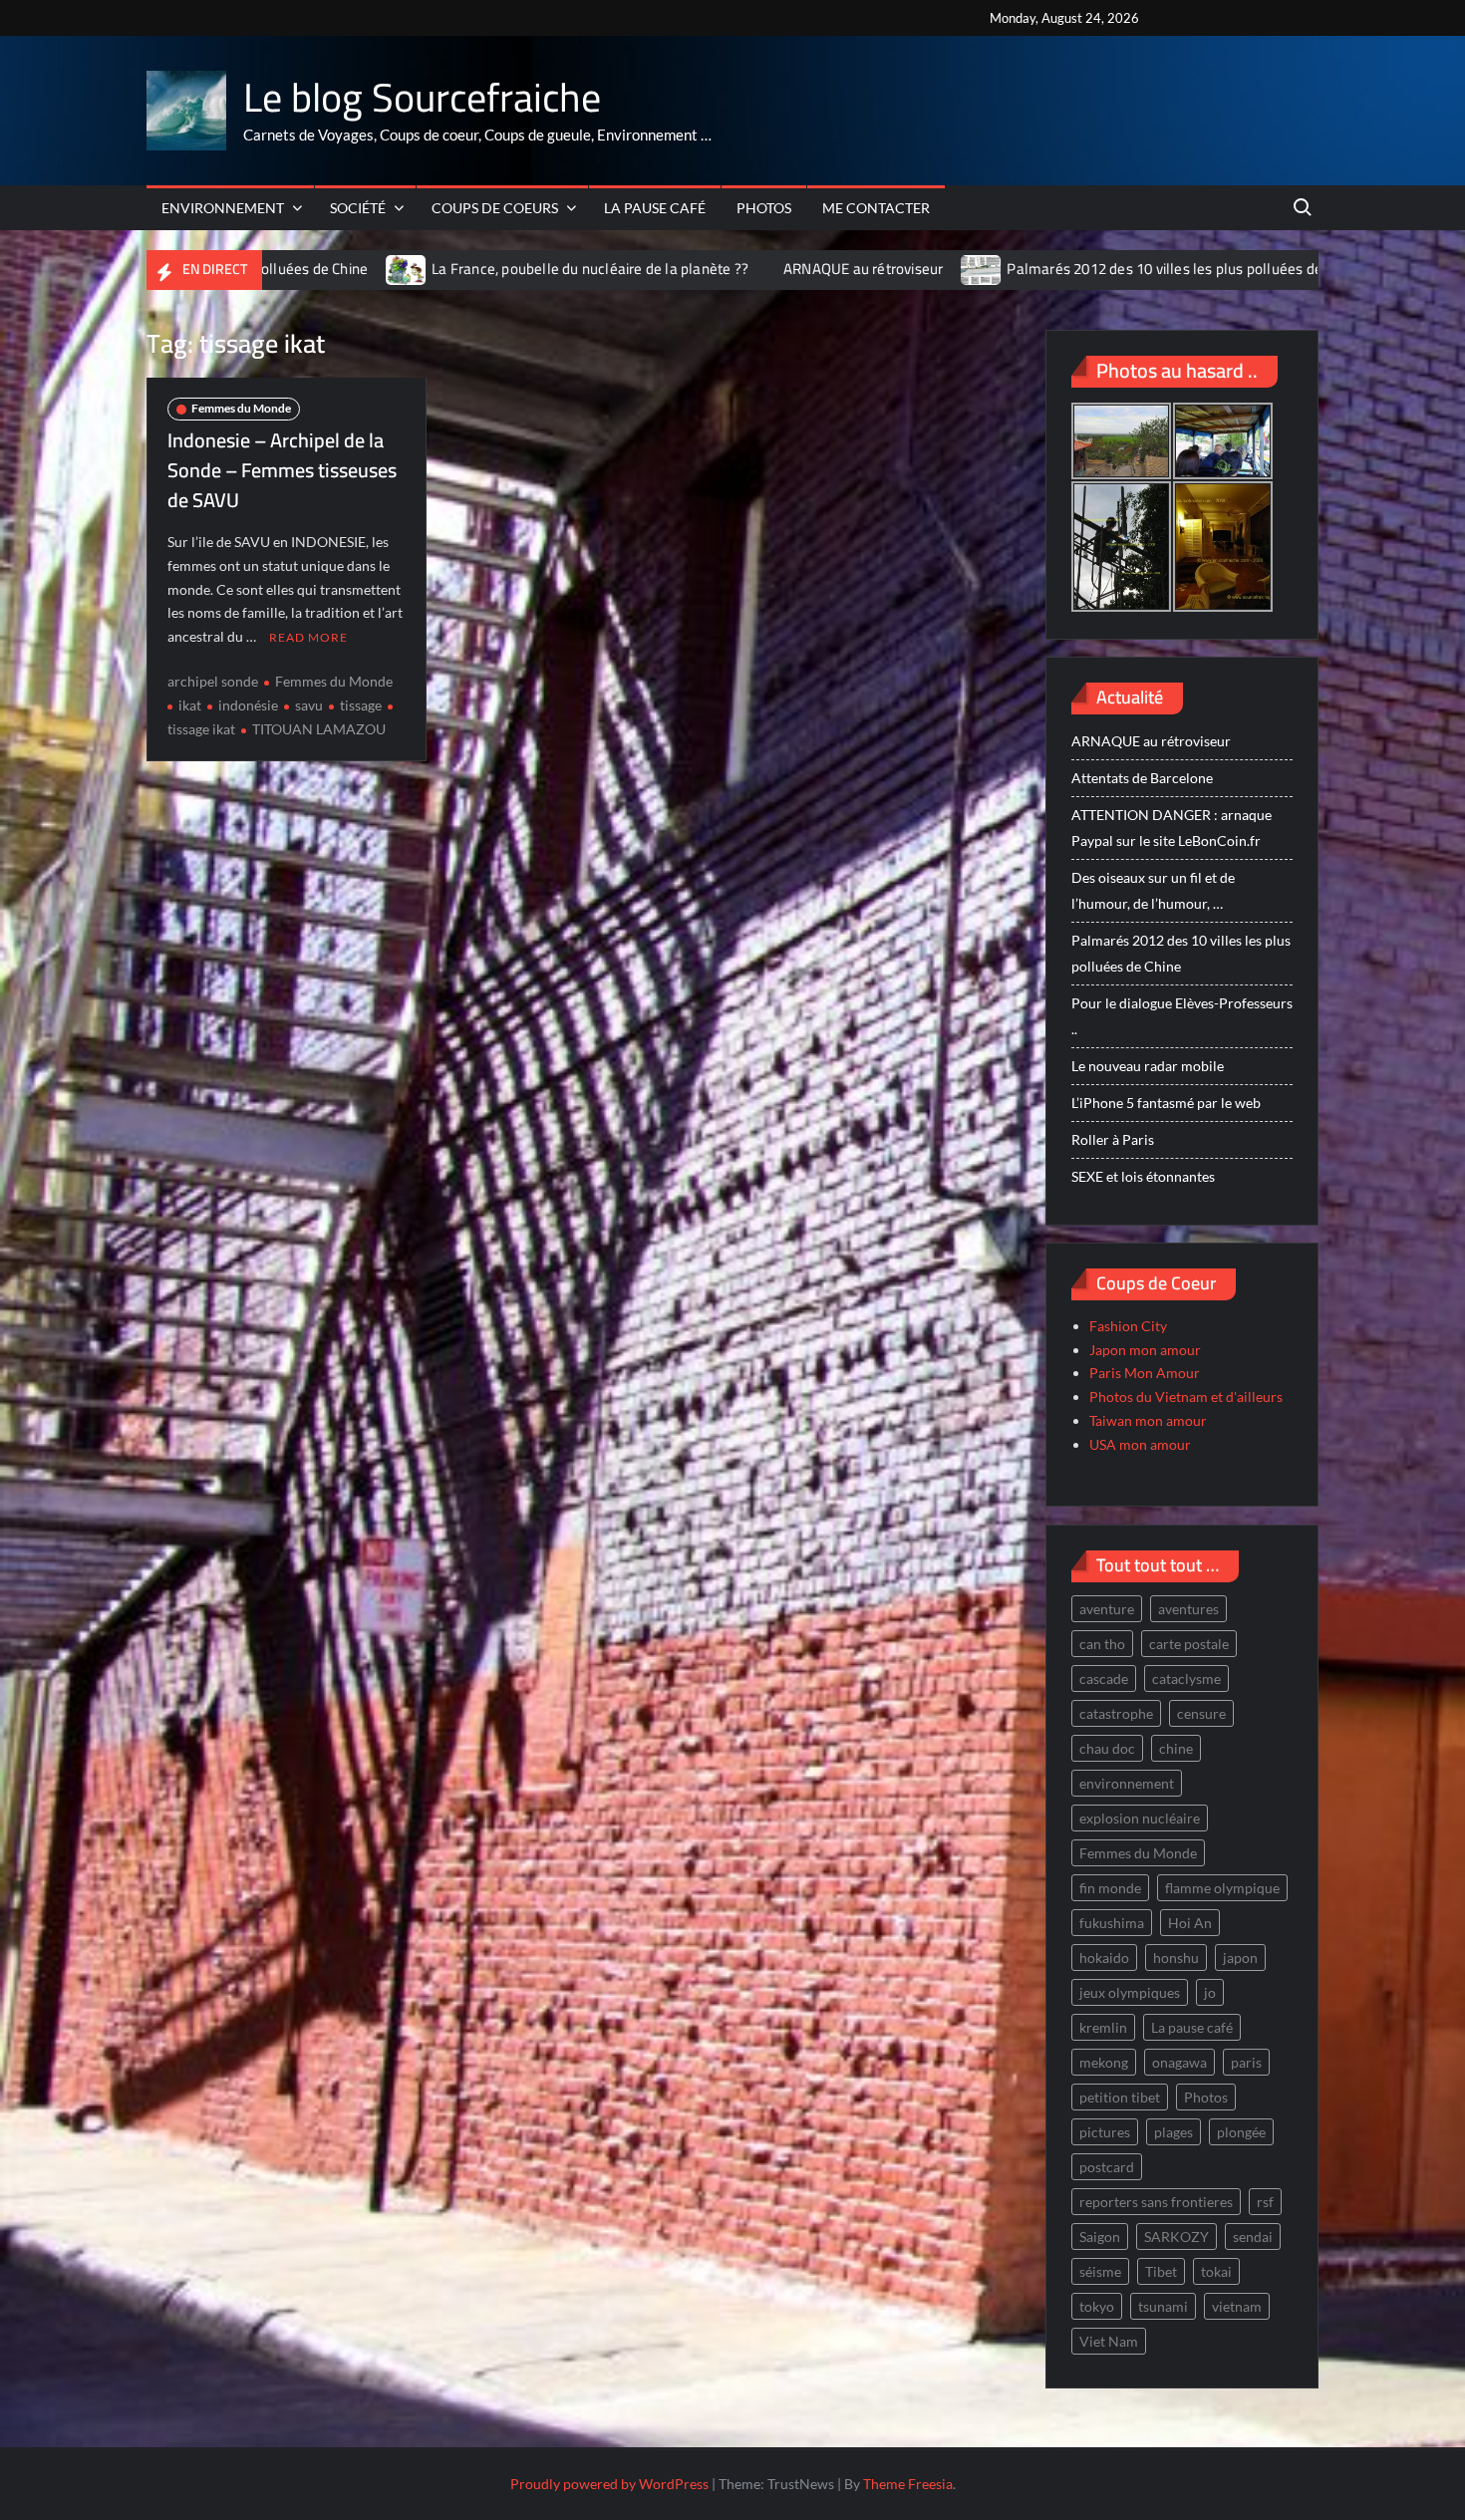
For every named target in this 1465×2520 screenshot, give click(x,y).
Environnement (223, 208)
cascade (1104, 1679)
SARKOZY (1176, 2237)
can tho (1102, 1644)
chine (1176, 1748)
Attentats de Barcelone (1142, 778)
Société (358, 208)
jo (1210, 1992)
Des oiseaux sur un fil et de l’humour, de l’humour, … (1153, 890)
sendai (1253, 2237)
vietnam (1237, 2306)
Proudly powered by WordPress (609, 2484)
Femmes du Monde (241, 408)
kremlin (1103, 2027)
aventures (1188, 1609)
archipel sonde (213, 681)
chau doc (1107, 1748)
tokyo (1097, 2306)
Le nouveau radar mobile (1148, 1066)
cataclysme (1186, 1679)
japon (1240, 1958)
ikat (190, 705)
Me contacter (876, 208)
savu (309, 705)
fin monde (1110, 1888)
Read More (308, 637)
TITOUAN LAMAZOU (319, 729)
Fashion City (1128, 1326)
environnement (1127, 1783)
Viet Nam (1109, 2341)
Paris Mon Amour (1145, 1373)
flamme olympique (1222, 1888)
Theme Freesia (908, 2484)
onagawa (1179, 2062)
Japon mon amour (1145, 1350)
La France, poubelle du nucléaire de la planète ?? (472, 269)
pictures (1105, 2132)
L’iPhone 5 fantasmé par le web (1166, 1103)
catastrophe (1116, 1713)
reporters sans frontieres (1156, 2202)
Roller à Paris (1113, 1139)
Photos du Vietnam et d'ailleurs (1186, 1397)
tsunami (1163, 2306)
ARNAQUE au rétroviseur (745, 269)
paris (1246, 2062)
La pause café (655, 208)
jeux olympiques (1130, 1992)
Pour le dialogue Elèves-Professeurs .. (1182, 1016)
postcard (1107, 2167)
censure (1201, 1713)
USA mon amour (1140, 1444)
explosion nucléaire (1140, 1818)
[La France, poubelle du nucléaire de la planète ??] (290, 269)
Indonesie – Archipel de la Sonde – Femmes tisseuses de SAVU (282, 470)
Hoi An (1190, 1923)
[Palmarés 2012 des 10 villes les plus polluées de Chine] (866, 269)
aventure (1107, 1609)
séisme (1100, 2271)
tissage (361, 705)
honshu (1176, 1958)
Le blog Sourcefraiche (422, 97)
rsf (1265, 2202)
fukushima (1112, 1923)
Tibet (1161, 2271)
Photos (764, 208)
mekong (1104, 2062)
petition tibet (1120, 2097)
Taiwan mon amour (1148, 1420)
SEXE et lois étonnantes (1143, 1176)
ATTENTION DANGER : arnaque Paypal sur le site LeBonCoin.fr (1172, 828)
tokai (1216, 2271)
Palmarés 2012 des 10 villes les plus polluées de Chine (1067, 269)
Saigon (1100, 2237)
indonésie (248, 705)
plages (1173, 2132)
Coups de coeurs (495, 208)
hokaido (1104, 1958)
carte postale (1189, 1644)
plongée (1241, 2132)
